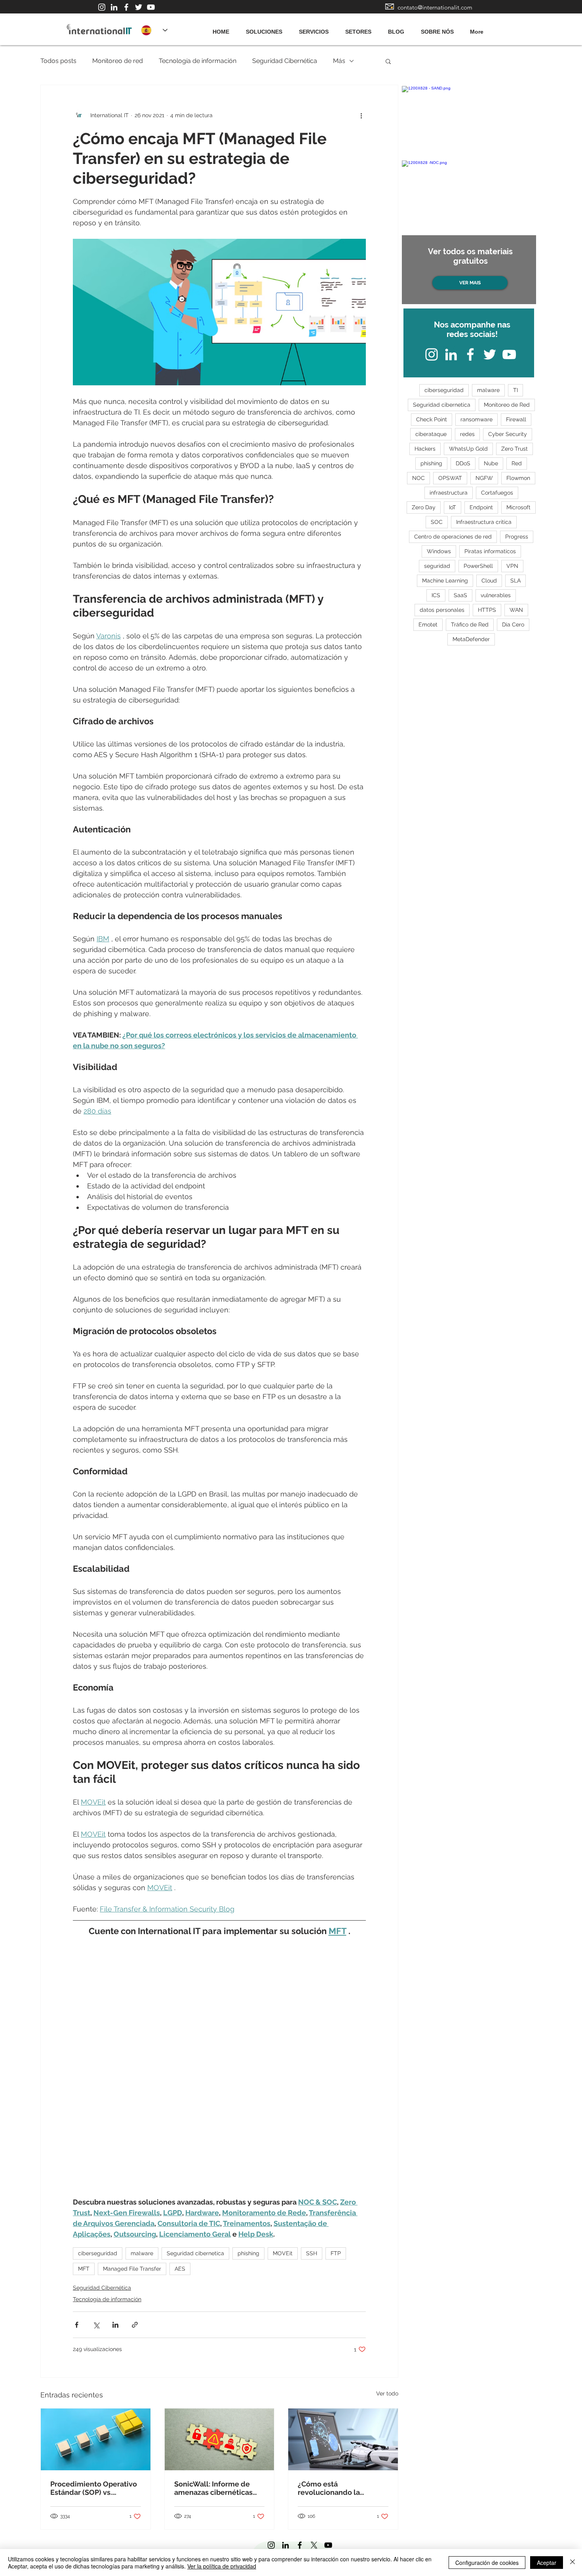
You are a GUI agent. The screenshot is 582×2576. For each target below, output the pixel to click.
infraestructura (449, 493)
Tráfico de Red (470, 624)
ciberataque (431, 434)
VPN (512, 566)
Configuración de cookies (487, 2563)
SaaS (460, 595)
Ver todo (387, 2393)
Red (517, 463)
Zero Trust (514, 449)
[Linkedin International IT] (114, 7)
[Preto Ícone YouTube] (328, 2545)
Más (339, 61)
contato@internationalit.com (435, 7)
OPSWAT (450, 478)
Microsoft (518, 507)
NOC (418, 478)
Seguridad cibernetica (195, 2253)
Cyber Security (508, 434)
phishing (248, 2253)
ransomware (476, 419)
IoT (453, 507)
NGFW (484, 478)
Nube (491, 463)
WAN (516, 610)
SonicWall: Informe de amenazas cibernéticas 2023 (213, 2488)
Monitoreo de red (118, 61)
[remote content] (219, 2067)
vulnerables (496, 595)
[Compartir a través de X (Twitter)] (96, 2325)
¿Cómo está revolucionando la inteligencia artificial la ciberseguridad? (337, 2488)
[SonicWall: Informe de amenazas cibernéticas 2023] (220, 2439)
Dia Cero (513, 624)
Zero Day (424, 507)
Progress (517, 537)
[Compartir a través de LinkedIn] (115, 2325)
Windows (439, 551)
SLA (515, 581)
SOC (437, 522)
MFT (84, 2269)
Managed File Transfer (132, 2269)
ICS (436, 595)
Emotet (428, 624)
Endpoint (481, 507)
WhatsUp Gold (468, 449)
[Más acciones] (361, 115)
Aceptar (547, 2563)
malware (142, 2253)
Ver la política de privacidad (222, 2566)
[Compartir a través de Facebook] (77, 2325)
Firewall (516, 419)
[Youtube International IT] (151, 7)
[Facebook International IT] (126, 7)
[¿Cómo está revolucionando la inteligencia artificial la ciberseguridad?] (343, 2439)
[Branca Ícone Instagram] (102, 7)
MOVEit (283, 2253)
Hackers (425, 449)
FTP (336, 2253)
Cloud (489, 581)
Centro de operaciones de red (453, 537)
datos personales (442, 610)
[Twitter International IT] (139, 7)
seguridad (437, 566)
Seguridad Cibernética (285, 61)
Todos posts (58, 61)
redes (467, 434)
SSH (312, 2253)
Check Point (432, 419)
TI (515, 390)
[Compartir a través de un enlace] (135, 2325)
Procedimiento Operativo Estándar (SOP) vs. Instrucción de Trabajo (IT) (94, 2488)
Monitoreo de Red (507, 405)
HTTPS (487, 610)
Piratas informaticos (490, 551)
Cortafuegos (497, 493)
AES (180, 2269)
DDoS (463, 463)
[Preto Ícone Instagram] (271, 2545)
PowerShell (478, 566)
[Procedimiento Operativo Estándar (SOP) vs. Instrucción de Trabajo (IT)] (96, 2439)
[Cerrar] (572, 2563)
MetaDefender (471, 639)
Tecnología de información (198, 61)
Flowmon (518, 478)
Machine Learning (445, 581)
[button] (388, 61)
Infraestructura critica (484, 522)
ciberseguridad (98, 2253)
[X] (314, 2545)
